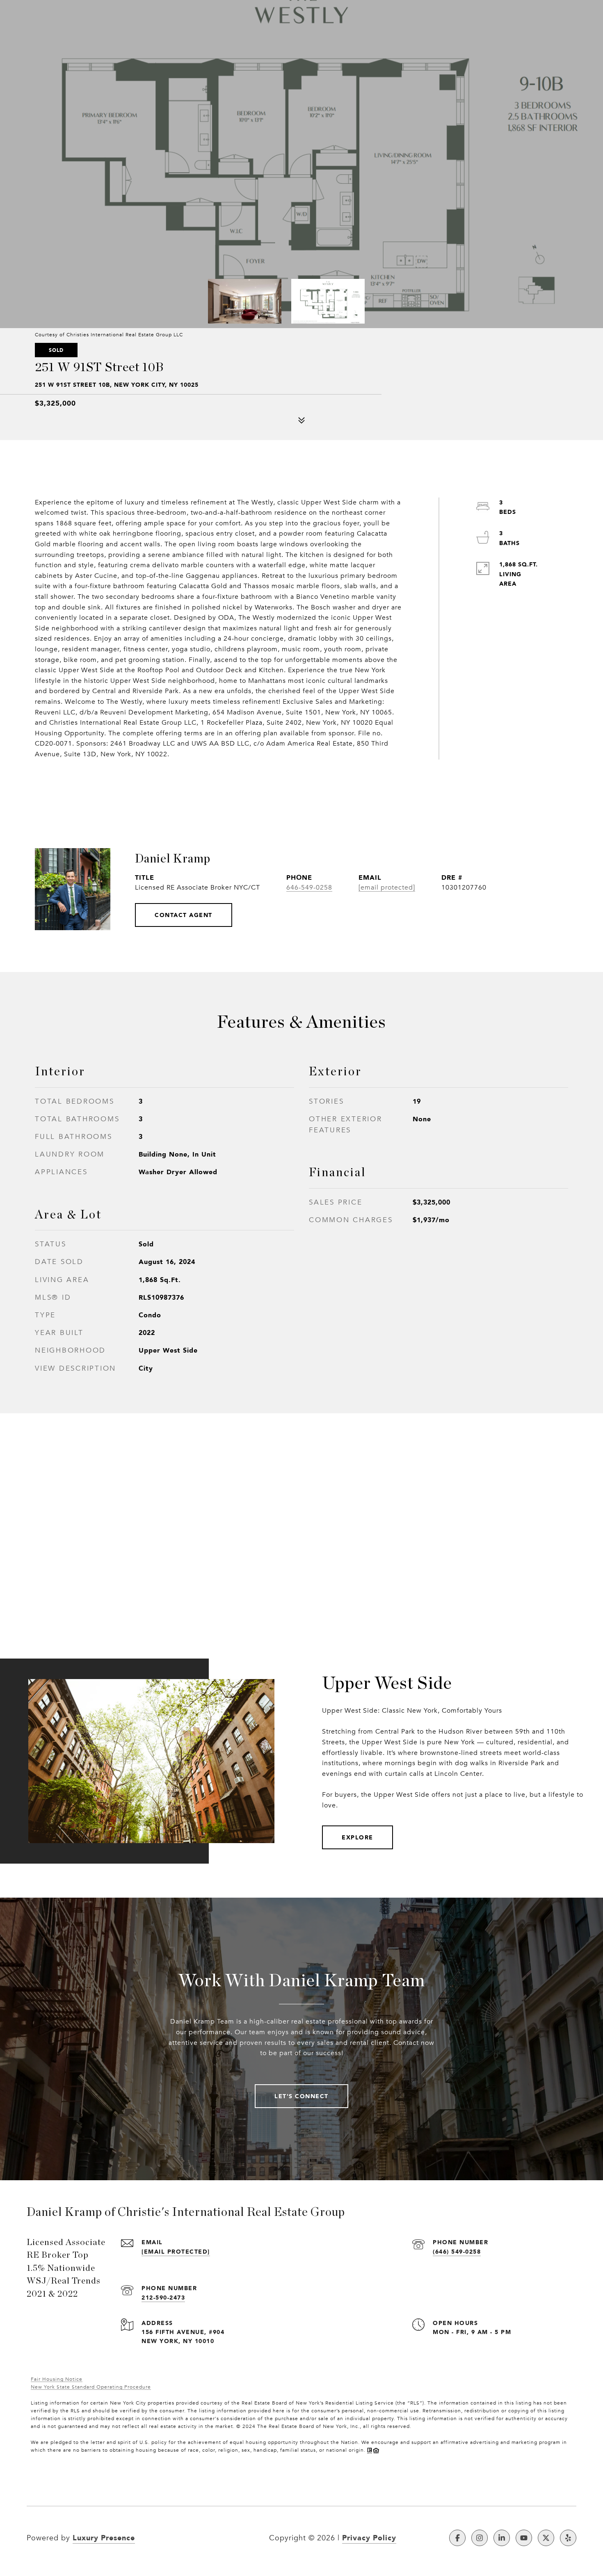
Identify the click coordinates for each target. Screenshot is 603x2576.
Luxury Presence (104, 2537)
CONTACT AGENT (184, 915)
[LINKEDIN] (502, 2538)
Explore (357, 1837)
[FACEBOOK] (457, 2538)
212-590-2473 (163, 2297)
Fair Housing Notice (57, 2379)
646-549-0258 (309, 888)
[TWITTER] (546, 2538)
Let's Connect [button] (301, 2096)
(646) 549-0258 (457, 2251)
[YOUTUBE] (524, 2538)
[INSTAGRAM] (480, 2538)
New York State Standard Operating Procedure (91, 2387)
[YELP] (568, 2538)
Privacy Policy (369, 2537)
